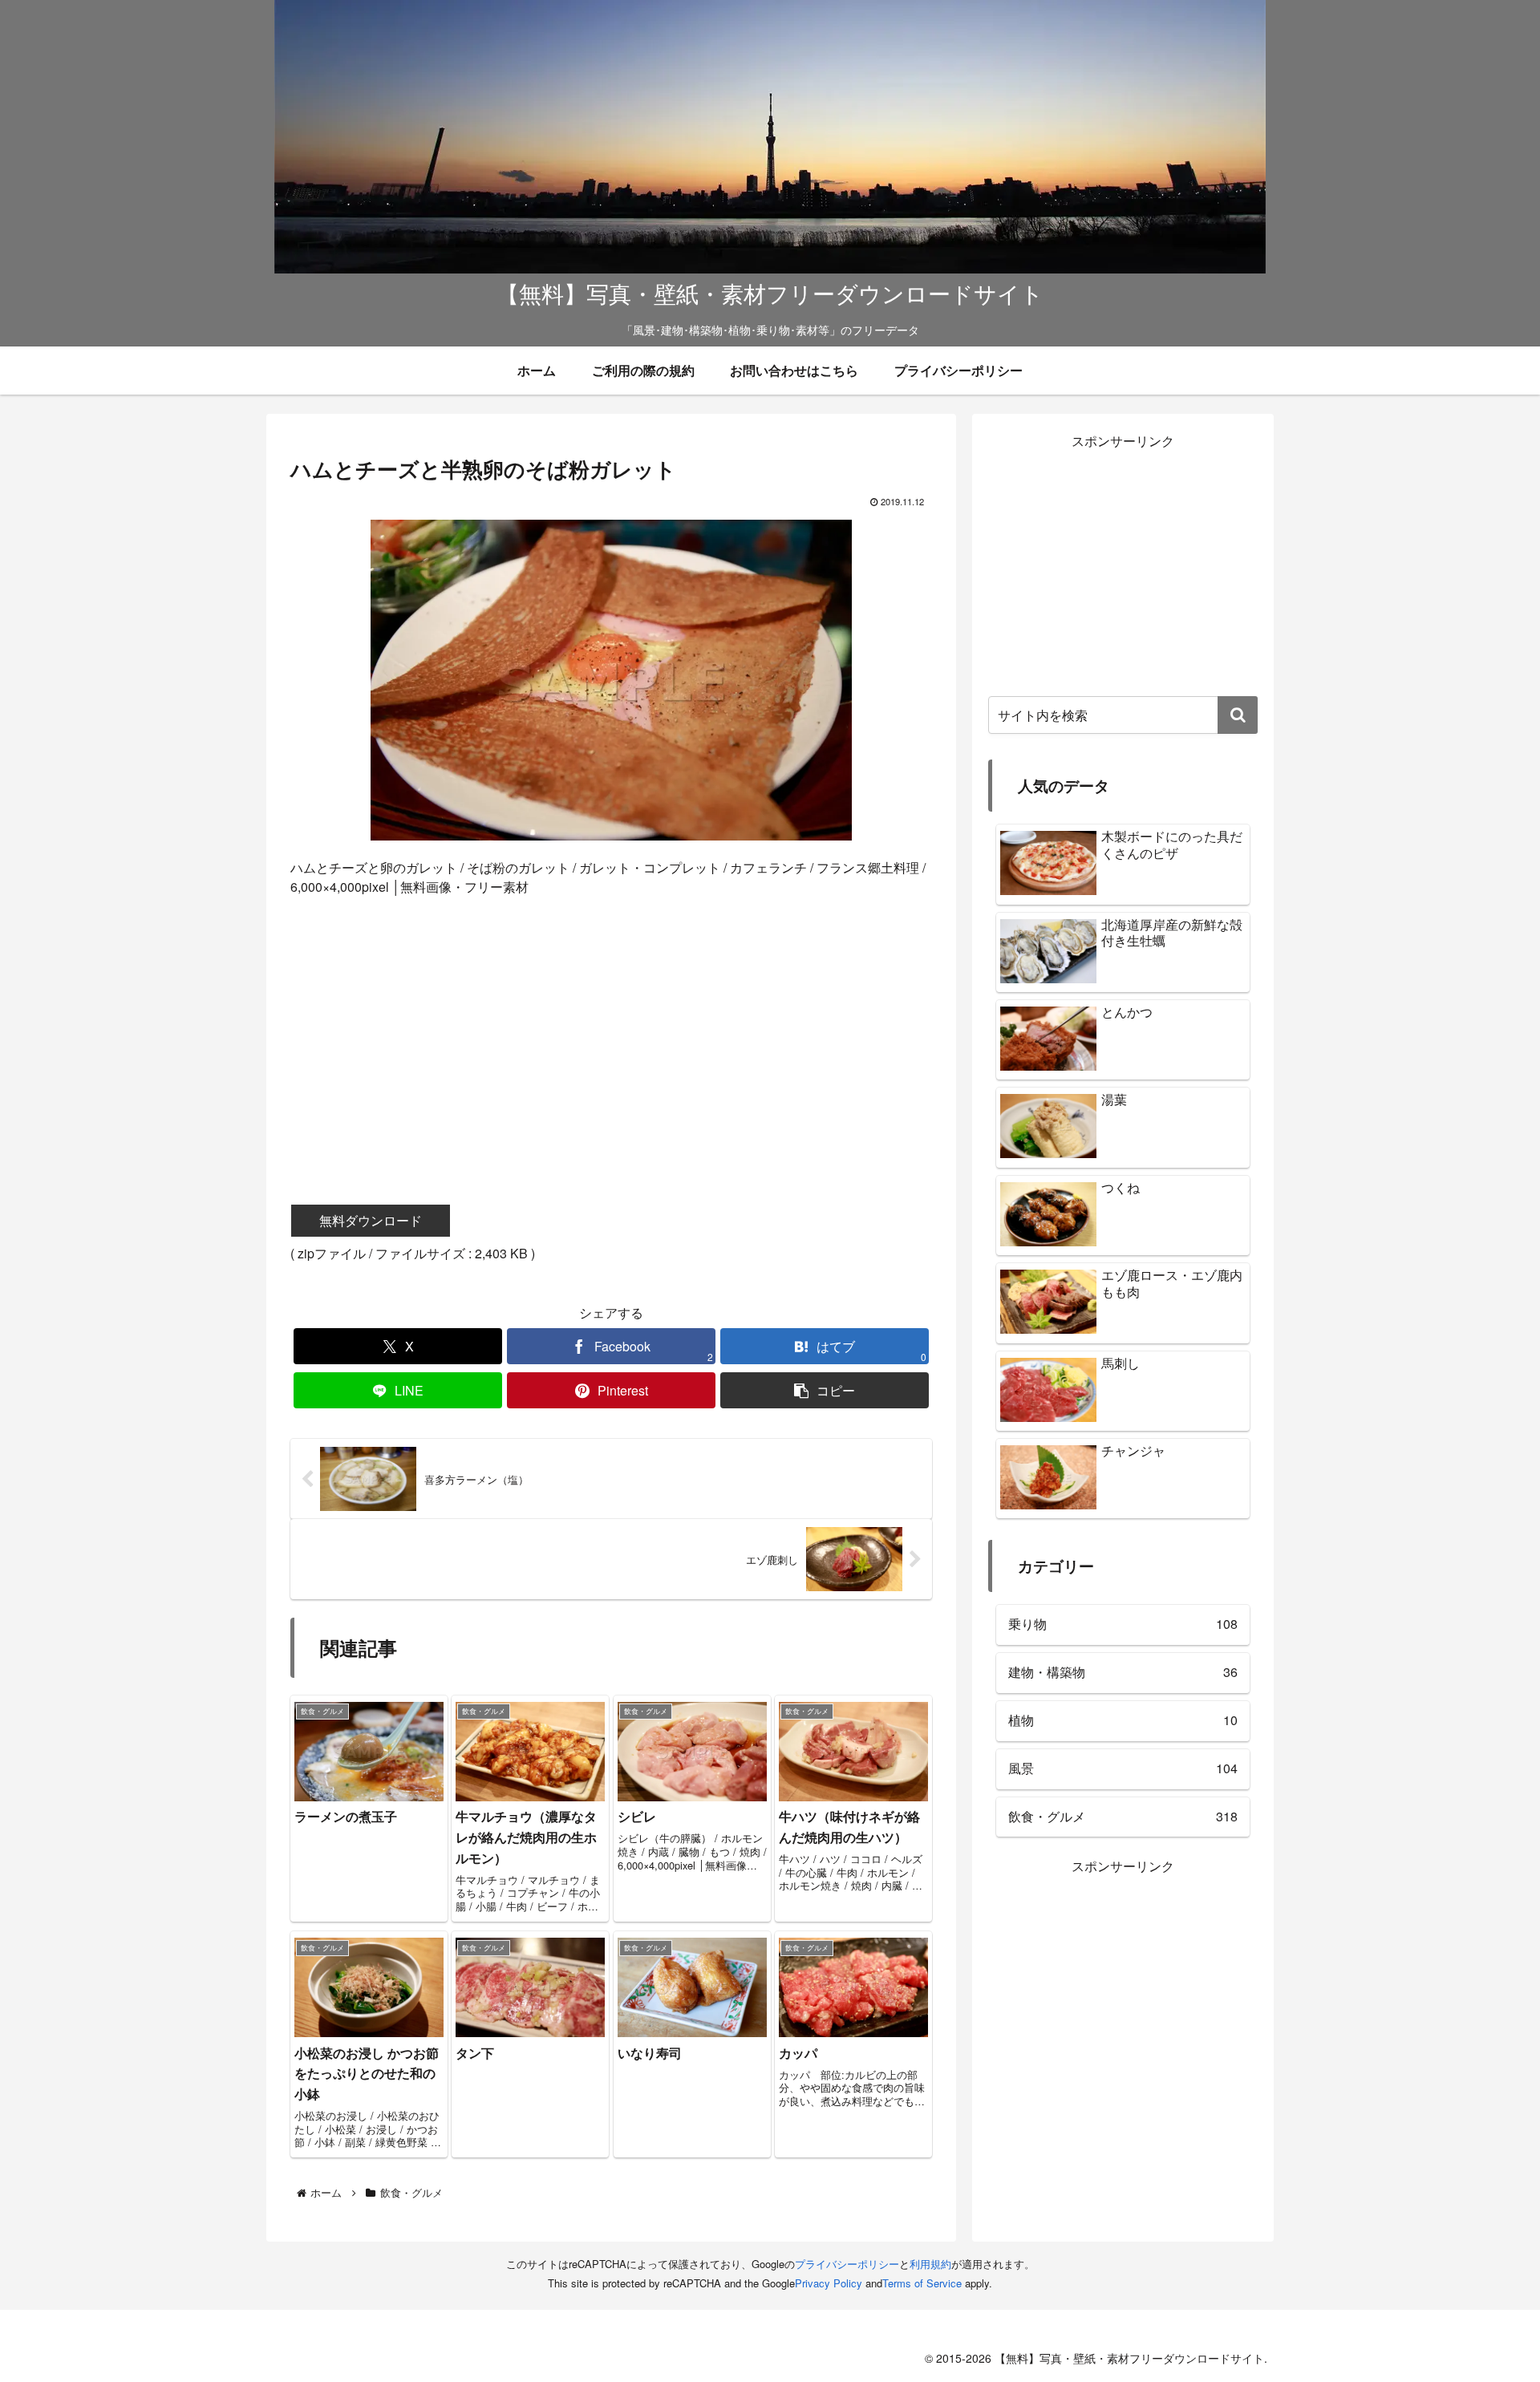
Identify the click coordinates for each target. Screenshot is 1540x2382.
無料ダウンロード (371, 1220)
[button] (825, 1390)
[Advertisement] (611, 1027)
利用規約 (930, 2264)
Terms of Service (922, 2283)
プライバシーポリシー (847, 2264)
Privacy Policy (829, 2283)
